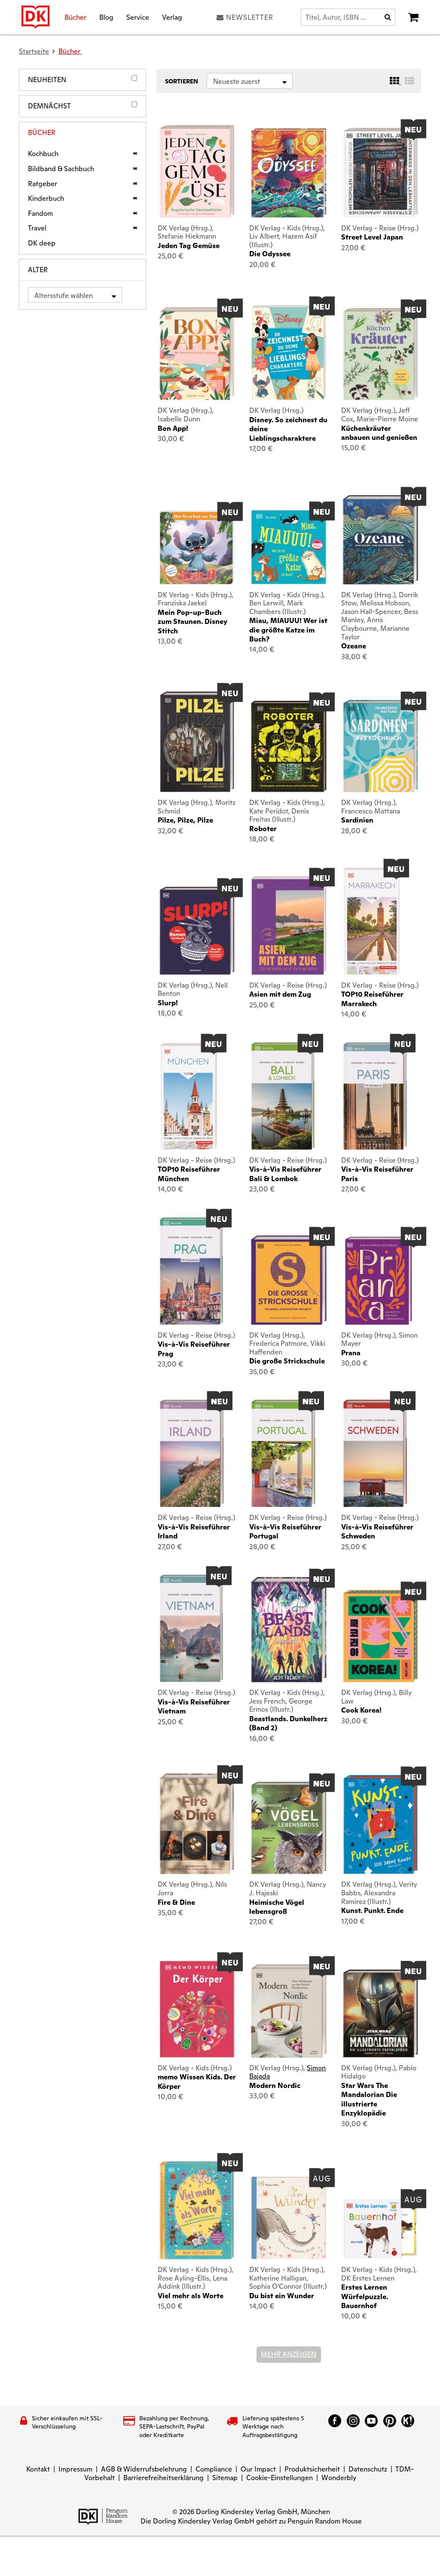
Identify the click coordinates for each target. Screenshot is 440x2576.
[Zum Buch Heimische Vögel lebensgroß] (289, 1828)
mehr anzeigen (289, 2354)
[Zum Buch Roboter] (289, 746)
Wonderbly (339, 2478)
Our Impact (258, 2469)
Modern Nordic (275, 2086)
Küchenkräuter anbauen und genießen (379, 433)
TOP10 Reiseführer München (189, 1174)
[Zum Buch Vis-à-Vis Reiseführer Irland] (192, 1453)
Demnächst (49, 106)
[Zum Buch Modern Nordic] (289, 2011)
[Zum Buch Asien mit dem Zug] (289, 926)
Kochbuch (43, 154)
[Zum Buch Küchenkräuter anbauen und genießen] (380, 354)
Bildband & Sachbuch (61, 169)
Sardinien (357, 820)
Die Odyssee (270, 254)
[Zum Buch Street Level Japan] (380, 172)
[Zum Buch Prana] (380, 1280)
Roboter (263, 829)
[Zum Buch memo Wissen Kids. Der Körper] (197, 2009)
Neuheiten (47, 80)
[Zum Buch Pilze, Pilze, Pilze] (197, 742)
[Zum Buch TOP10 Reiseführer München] (189, 1096)
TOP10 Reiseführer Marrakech (372, 999)
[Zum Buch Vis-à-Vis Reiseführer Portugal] (283, 1453)
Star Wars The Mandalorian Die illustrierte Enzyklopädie (369, 2099)
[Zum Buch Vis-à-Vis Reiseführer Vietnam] (191, 1628)
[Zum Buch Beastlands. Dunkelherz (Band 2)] (289, 1630)
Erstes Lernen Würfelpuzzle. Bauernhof (365, 2297)
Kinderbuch (46, 199)
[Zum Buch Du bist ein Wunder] (289, 2218)
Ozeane (354, 646)
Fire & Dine (176, 1902)
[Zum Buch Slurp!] (197, 930)
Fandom (40, 214)
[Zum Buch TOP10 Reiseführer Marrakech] (372, 921)
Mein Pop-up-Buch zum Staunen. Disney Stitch (192, 622)
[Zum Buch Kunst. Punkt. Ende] (380, 1824)
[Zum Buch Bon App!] (197, 353)
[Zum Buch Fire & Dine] (197, 1824)
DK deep (42, 243)
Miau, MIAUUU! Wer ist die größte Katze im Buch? (288, 630)
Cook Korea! (361, 1710)
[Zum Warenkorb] (413, 17)
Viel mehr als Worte (191, 2296)
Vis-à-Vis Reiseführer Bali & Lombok (285, 1174)
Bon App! (173, 428)
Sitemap (225, 2478)
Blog (106, 17)
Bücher (75, 17)
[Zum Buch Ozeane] (380, 540)
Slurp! (168, 1003)
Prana (351, 1353)
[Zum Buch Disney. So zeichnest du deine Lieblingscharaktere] (289, 352)
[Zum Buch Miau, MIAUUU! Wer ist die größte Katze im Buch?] (289, 547)
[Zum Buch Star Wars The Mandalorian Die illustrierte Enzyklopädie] (380, 2013)
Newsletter (250, 17)
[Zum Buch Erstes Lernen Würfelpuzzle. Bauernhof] (380, 2228)
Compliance (214, 2469)
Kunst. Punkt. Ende (372, 1911)
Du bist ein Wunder (282, 2296)
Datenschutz (368, 2469)
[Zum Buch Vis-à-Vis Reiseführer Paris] (375, 1096)
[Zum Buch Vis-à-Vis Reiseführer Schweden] (375, 1453)
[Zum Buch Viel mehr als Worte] (197, 2210)
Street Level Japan (372, 237)
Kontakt (38, 2469)
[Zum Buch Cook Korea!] (380, 1636)
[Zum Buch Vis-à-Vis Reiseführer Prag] (191, 1271)
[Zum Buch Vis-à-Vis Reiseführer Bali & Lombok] (283, 1096)
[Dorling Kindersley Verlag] (35, 17)
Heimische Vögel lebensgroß (277, 1907)
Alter (38, 270)
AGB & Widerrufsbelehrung (144, 2469)
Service (138, 17)
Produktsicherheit (312, 2469)
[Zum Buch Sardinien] (380, 746)
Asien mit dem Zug (280, 994)
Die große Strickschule (287, 1361)
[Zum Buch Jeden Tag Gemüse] (197, 171)
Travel (37, 228)
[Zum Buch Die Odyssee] (289, 173)
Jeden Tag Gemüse (189, 246)
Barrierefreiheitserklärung (163, 2478)
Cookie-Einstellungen (280, 2478)
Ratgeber (43, 184)
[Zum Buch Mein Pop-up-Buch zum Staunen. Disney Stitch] (197, 547)
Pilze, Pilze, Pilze (185, 820)
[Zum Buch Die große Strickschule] (289, 1280)
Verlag (172, 17)
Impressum (75, 2469)
